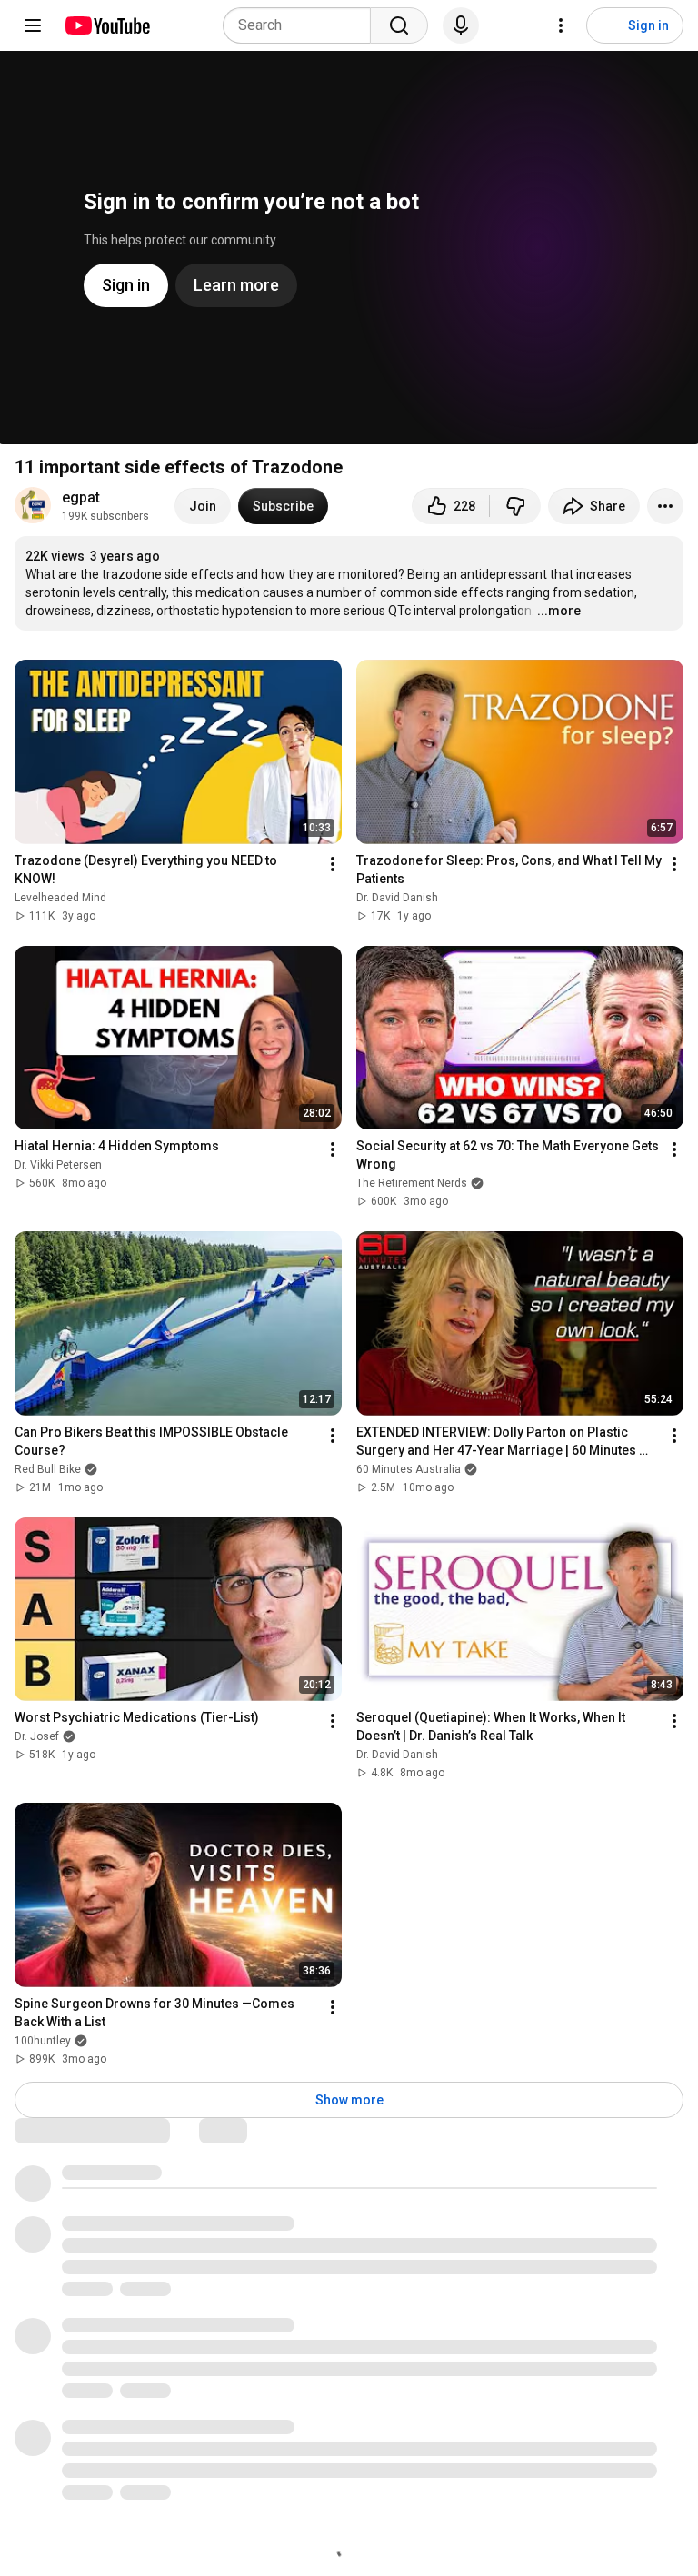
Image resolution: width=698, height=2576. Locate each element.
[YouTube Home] (107, 25)
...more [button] (559, 611)
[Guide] (33, 25)
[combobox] (302, 25)
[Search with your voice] (461, 25)
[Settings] (561, 25)
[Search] (399, 25)
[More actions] (665, 506)
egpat (81, 497)
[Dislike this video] (515, 506)
